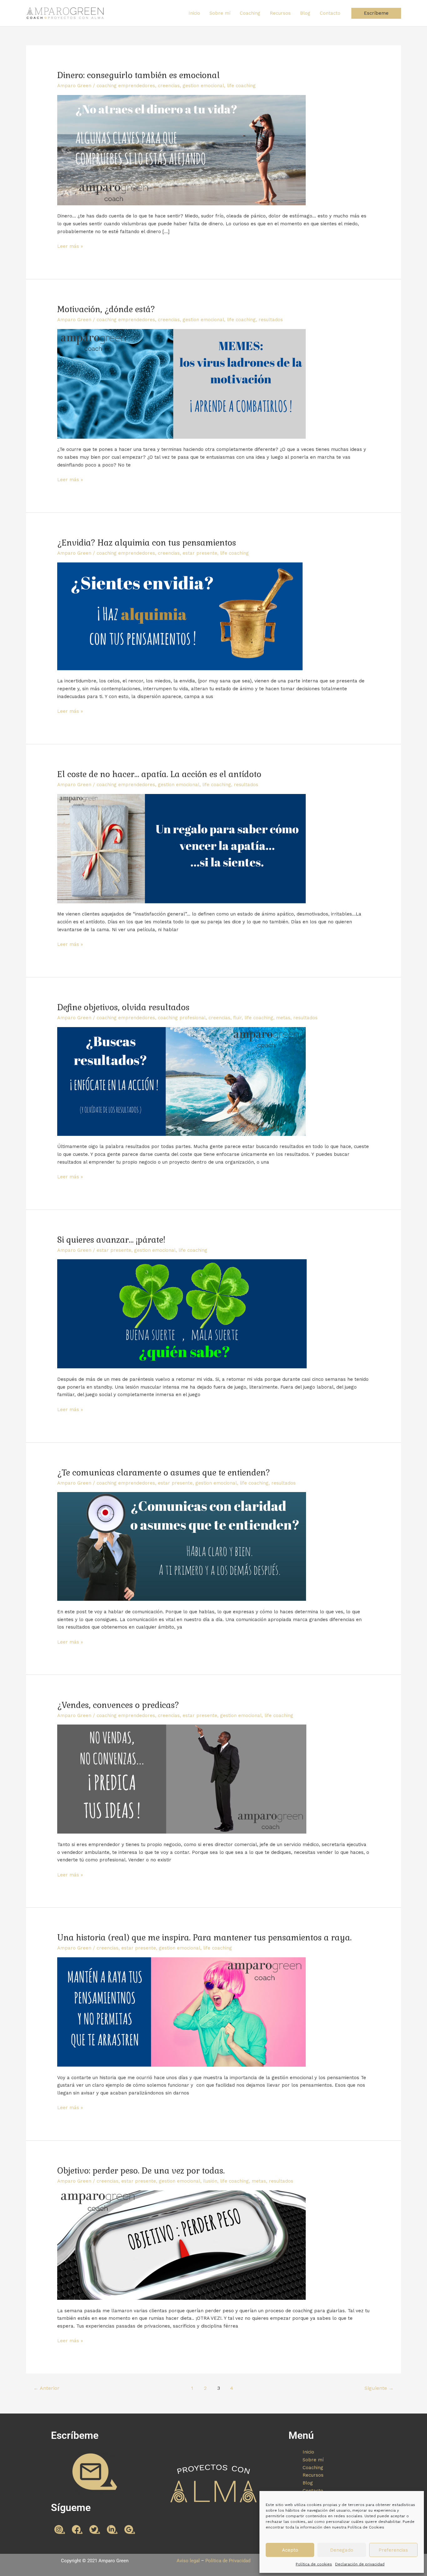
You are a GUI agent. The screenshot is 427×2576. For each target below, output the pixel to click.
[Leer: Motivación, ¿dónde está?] (181, 383)
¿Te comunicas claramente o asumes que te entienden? (164, 1473)
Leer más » (70, 246)
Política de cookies (314, 2564)
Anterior (46, 2388)
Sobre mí (220, 13)
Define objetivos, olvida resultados (123, 1007)
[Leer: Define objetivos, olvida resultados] (181, 1081)
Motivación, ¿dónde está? (106, 309)
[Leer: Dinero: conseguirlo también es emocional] (181, 150)
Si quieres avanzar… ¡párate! (111, 1240)
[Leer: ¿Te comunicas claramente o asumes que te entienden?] (182, 1546)
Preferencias (393, 2550)
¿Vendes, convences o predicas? (118, 1705)
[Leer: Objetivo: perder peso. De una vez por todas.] (181, 2245)
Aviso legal (188, 2561)
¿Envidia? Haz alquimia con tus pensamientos (147, 543)
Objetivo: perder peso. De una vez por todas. (141, 2171)
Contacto (330, 13)
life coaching (241, 86)
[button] (376, 13)
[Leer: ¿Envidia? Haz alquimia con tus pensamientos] (180, 616)
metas (283, 1018)
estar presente (200, 553)
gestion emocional (203, 86)
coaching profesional (182, 1018)
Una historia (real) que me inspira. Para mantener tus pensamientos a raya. (204, 1938)
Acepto (290, 2550)
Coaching (250, 13)
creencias (169, 86)
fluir (237, 1018)
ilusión (210, 2181)
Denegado (342, 2550)
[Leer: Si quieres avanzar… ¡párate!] (182, 1314)
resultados (271, 320)
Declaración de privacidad (360, 2564)
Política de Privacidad (228, 2561)
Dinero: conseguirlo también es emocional (138, 75)
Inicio (194, 13)
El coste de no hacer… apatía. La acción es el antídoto (159, 774)
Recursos (280, 13)
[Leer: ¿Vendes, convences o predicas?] (182, 1779)
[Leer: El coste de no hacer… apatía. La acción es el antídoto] (181, 848)
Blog (305, 13)
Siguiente (379, 2388)
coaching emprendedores (126, 86)
